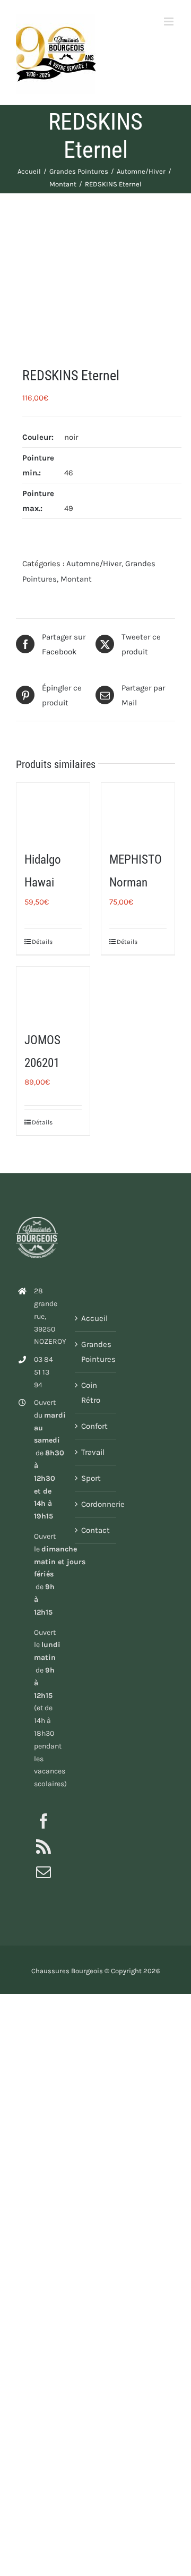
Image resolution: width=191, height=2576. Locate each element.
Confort (94, 1426)
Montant (76, 579)
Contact (95, 1530)
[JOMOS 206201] (53, 992)
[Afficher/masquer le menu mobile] (170, 22)
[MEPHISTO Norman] (138, 811)
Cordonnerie (96, 1504)
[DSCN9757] (95, 280)
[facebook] (44, 1821)
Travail (93, 1452)
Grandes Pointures (96, 1352)
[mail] (44, 1872)
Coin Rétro (91, 1393)
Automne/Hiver (94, 564)
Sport (91, 1478)
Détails (42, 942)
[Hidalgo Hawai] (53, 811)
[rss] (44, 1847)
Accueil (94, 1318)
